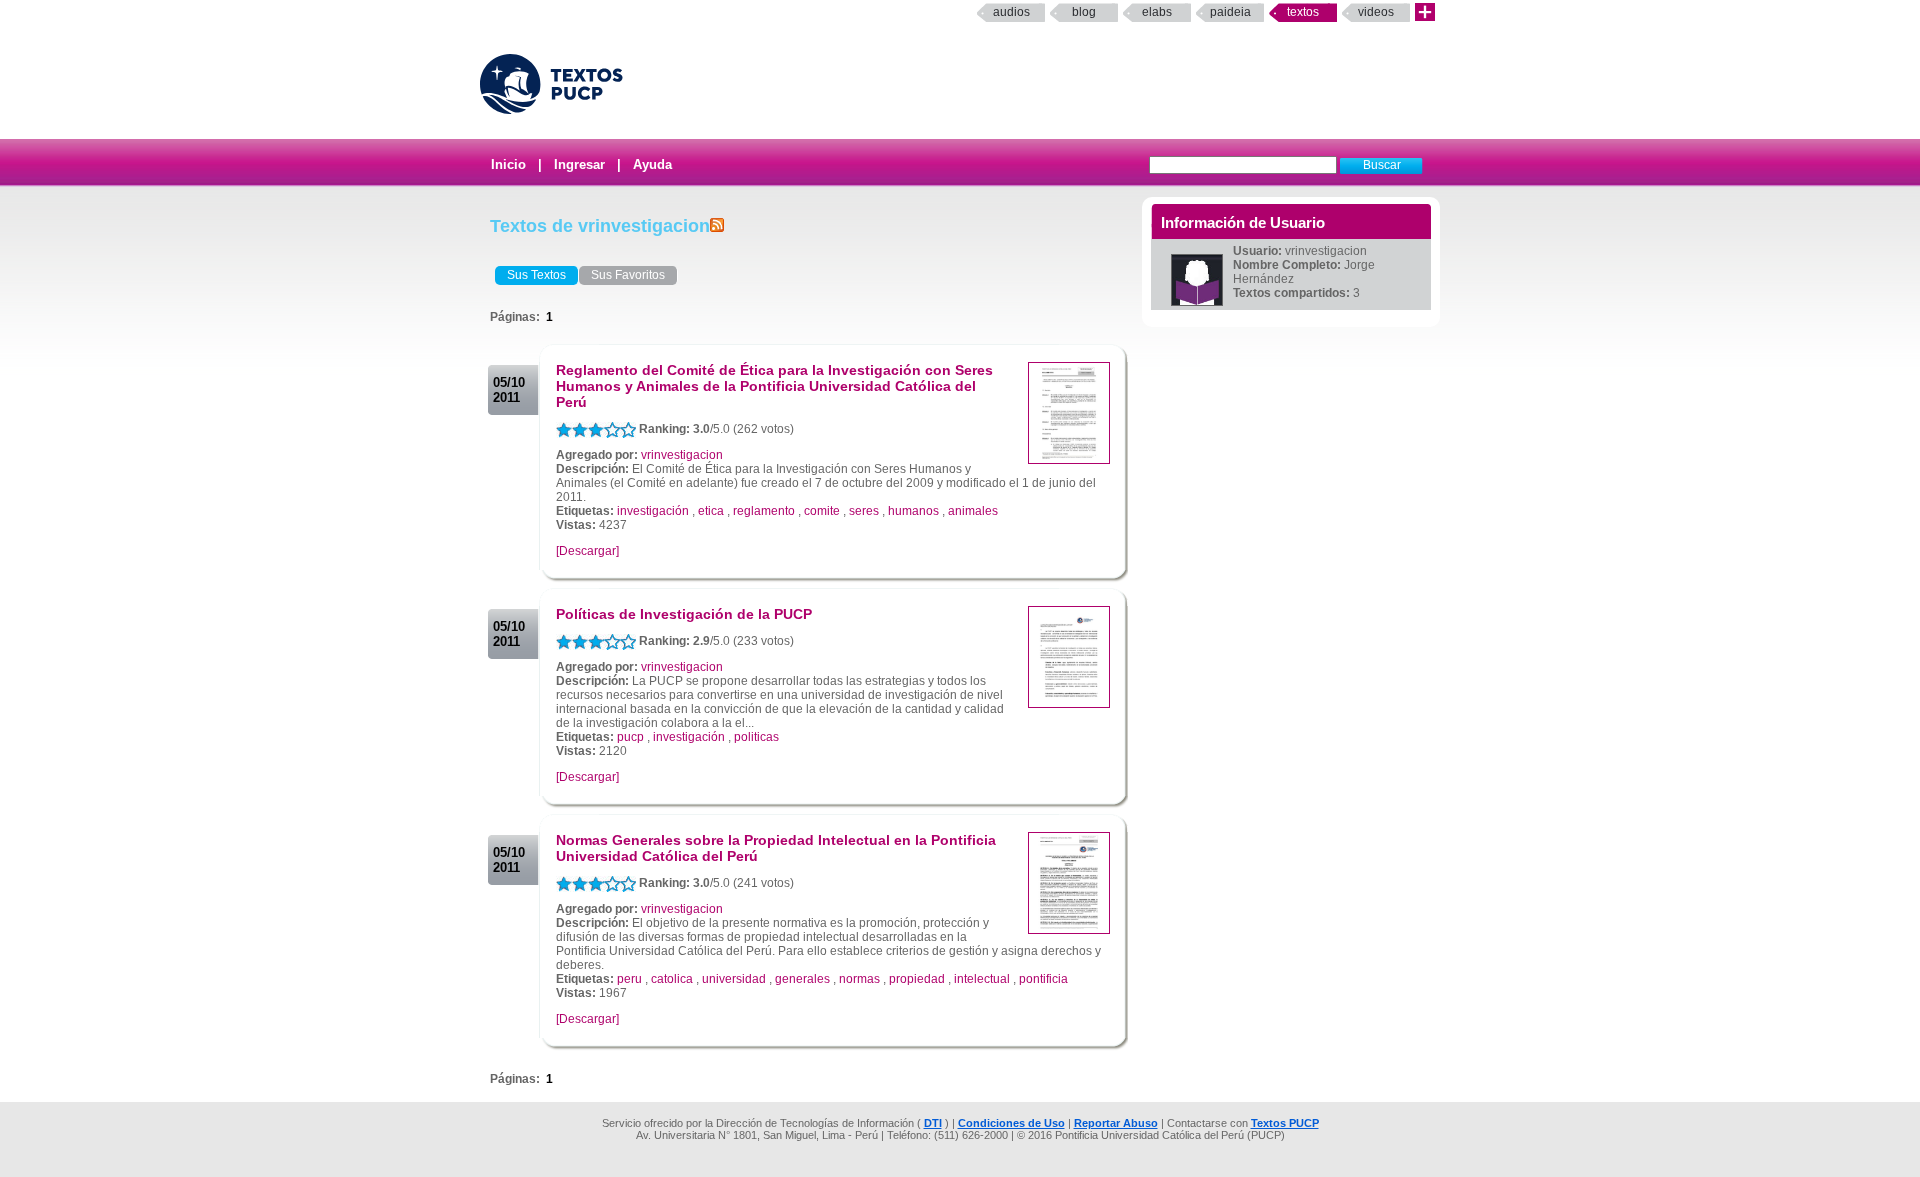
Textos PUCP (1285, 1123)
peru (629, 979)
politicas (756, 737)
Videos (1376, 12)
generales (802, 979)
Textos (1303, 12)
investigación (653, 511)
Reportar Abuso (1116, 1123)
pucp (630, 737)
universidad (734, 979)
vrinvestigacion (682, 455)
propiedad (917, 979)
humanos (913, 511)
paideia (1230, 12)
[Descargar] (587, 551)
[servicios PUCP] (1425, 12)
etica (711, 511)
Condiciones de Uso (1011, 1123)
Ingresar (579, 164)
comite (822, 511)
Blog (1084, 12)
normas (859, 979)
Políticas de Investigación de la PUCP (684, 614)
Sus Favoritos (628, 275)
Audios (1011, 12)
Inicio (508, 164)
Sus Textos (536, 275)
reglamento (764, 511)
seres (864, 511)
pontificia (1043, 979)
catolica (672, 979)
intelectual (982, 979)
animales (973, 511)
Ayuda (652, 164)
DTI (933, 1123)
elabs (1157, 12)
